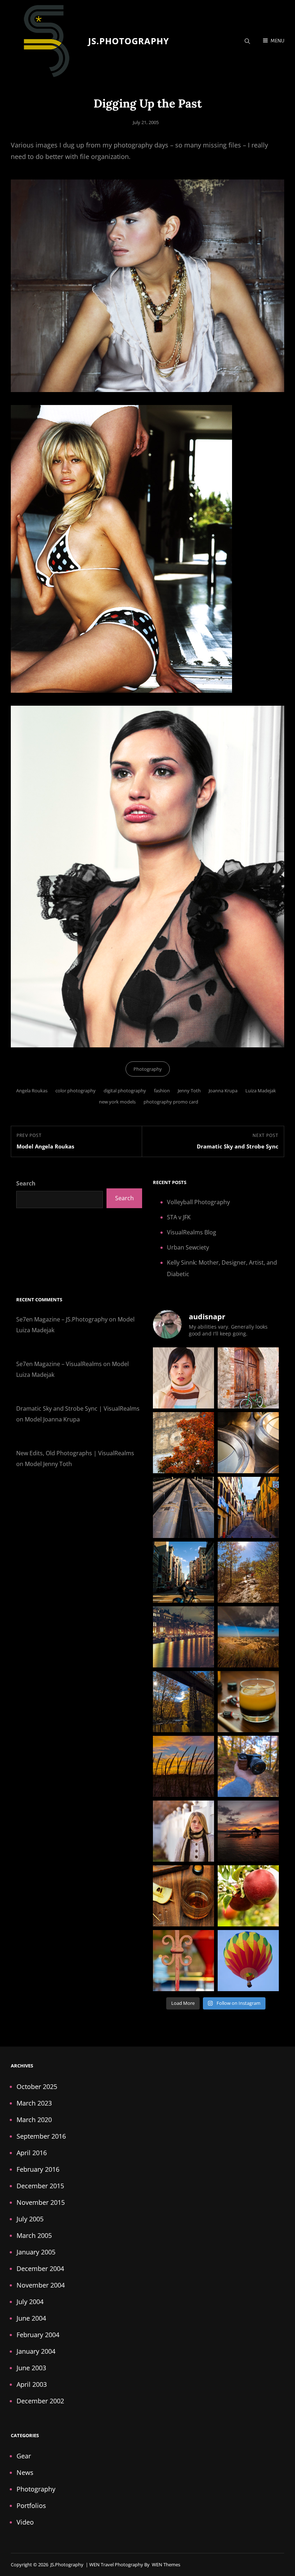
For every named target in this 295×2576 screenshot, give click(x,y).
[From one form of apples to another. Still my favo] (183, 1896)
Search (26, 1183)
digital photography (125, 1091)
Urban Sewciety (188, 1247)
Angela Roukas (32, 1091)
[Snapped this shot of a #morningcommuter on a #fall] (183, 1572)
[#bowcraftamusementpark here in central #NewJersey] (183, 1961)
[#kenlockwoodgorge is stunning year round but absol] (183, 1702)
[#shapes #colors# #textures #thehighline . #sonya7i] (248, 1443)
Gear (24, 2456)
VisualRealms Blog (192, 1232)
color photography (76, 1091)
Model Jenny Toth (48, 1464)
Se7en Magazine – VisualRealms (59, 1364)
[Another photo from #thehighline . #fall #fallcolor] (183, 1443)
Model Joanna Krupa (52, 1419)
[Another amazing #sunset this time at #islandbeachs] (183, 1766)
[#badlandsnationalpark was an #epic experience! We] (248, 1637)
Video (25, 2522)
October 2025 (37, 2086)
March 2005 (34, 2235)
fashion (162, 1091)
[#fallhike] (248, 1572)
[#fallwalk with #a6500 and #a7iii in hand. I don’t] (248, 1766)
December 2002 (40, 2401)
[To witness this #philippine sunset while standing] (248, 1831)
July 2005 (30, 2219)
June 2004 (31, 2318)
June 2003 (31, 2368)
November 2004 (41, 2285)
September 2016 (41, 2136)
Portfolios (31, 2506)
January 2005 (36, 2252)
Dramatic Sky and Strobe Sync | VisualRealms (78, 1408)
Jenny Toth (189, 1091)
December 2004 (40, 2268)
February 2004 (38, 2335)
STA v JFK (179, 1217)
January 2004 (36, 2351)
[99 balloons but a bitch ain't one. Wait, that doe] (248, 1961)
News (25, 2472)
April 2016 (32, 2153)
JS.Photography (129, 41)
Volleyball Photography (198, 1202)
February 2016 (38, 2169)
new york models (117, 1102)
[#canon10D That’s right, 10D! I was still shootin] (183, 1378)
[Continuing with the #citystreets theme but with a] (248, 1507)
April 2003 (32, 2384)
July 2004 (30, 2302)
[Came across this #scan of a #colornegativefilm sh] (183, 1637)
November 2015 (41, 2202)
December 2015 (40, 2186)
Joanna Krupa (223, 1091)
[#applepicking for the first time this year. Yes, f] (248, 1896)
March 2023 (34, 2103)
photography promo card (171, 1102)
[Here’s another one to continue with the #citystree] (183, 1507)
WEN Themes (166, 2564)
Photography (148, 1069)
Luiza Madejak (261, 1091)
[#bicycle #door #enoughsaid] (248, 1378)
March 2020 (34, 2120)
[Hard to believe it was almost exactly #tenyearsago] (183, 1831)
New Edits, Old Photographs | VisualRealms (75, 1453)
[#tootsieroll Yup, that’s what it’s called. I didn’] (248, 1702)
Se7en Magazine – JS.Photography (62, 1319)
